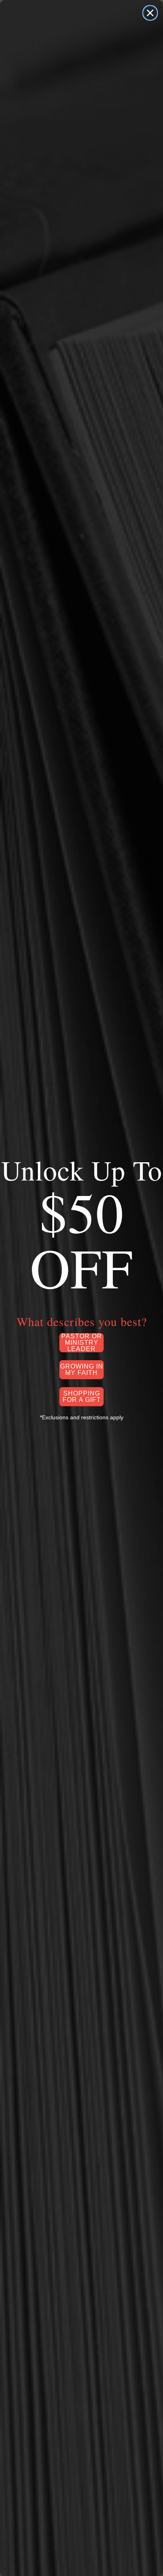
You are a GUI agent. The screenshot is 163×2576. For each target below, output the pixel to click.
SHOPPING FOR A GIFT (82, 1396)
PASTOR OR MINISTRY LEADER (82, 1343)
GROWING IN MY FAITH (82, 1370)
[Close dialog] (150, 13)
